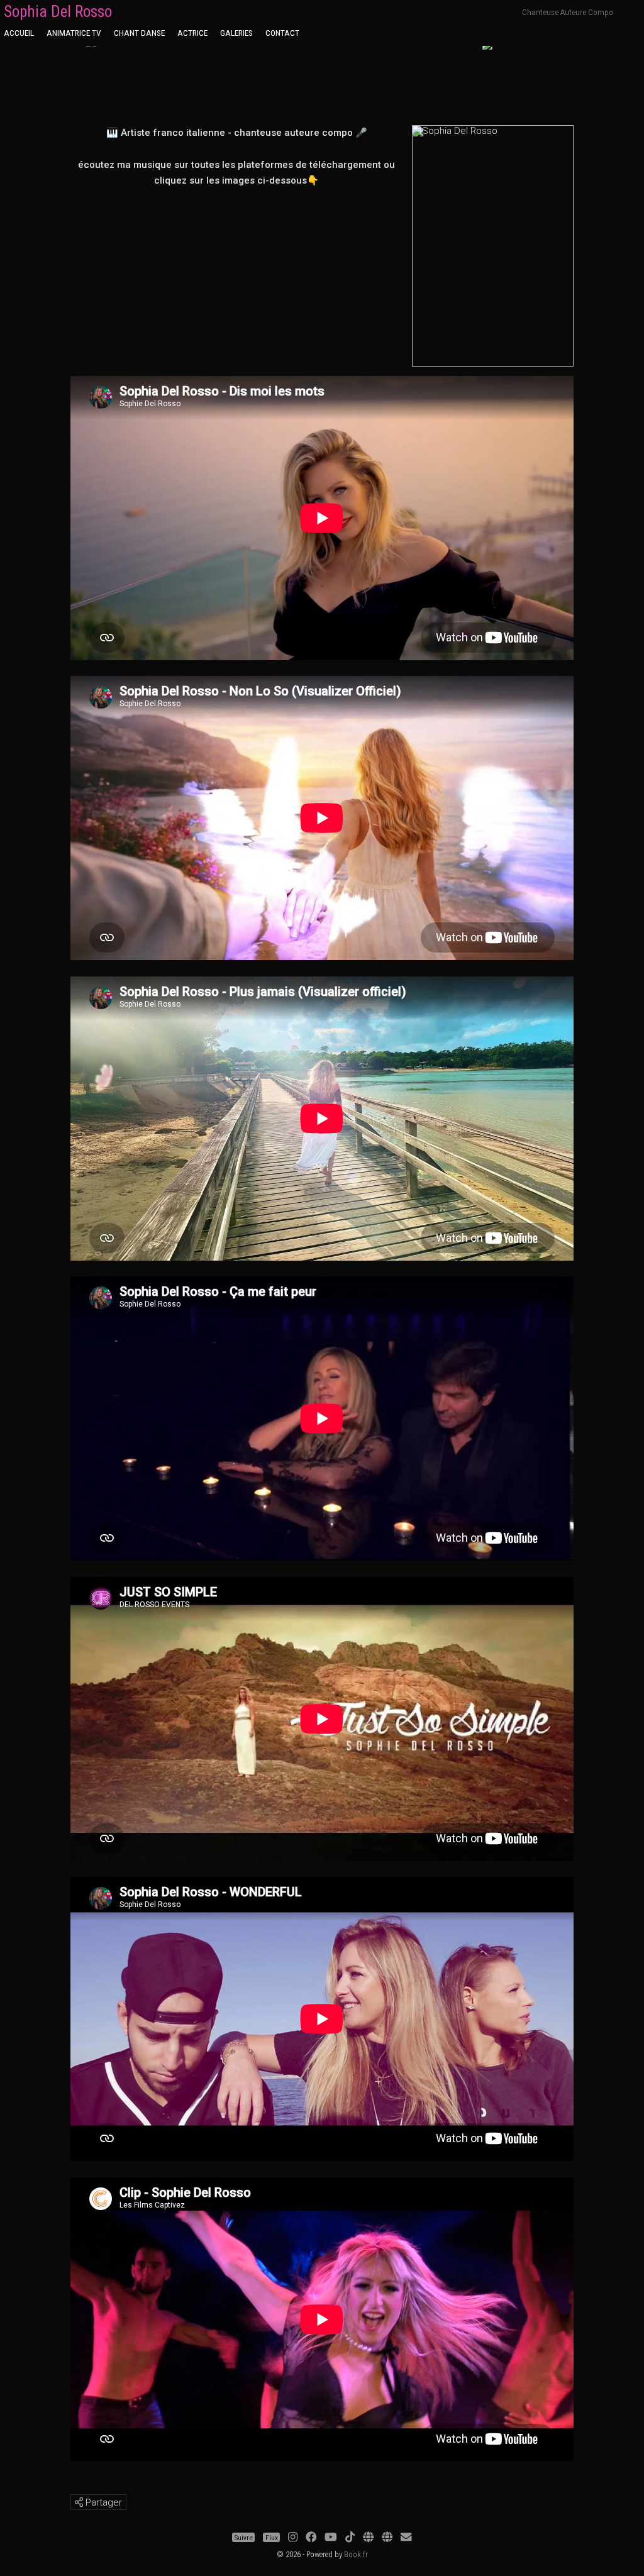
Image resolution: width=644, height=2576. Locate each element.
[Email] (406, 2538)
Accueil (19, 33)
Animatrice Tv (74, 33)
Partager (103, 2502)
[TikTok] (350, 2538)
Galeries (236, 33)
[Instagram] (293, 2538)
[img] (79, 2502)
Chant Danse (139, 33)
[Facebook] (311, 2538)
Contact (282, 33)
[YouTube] (331, 2538)
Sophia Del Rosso (58, 12)
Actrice (192, 33)
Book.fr (356, 2554)
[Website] (368, 2538)
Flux (272, 2538)
